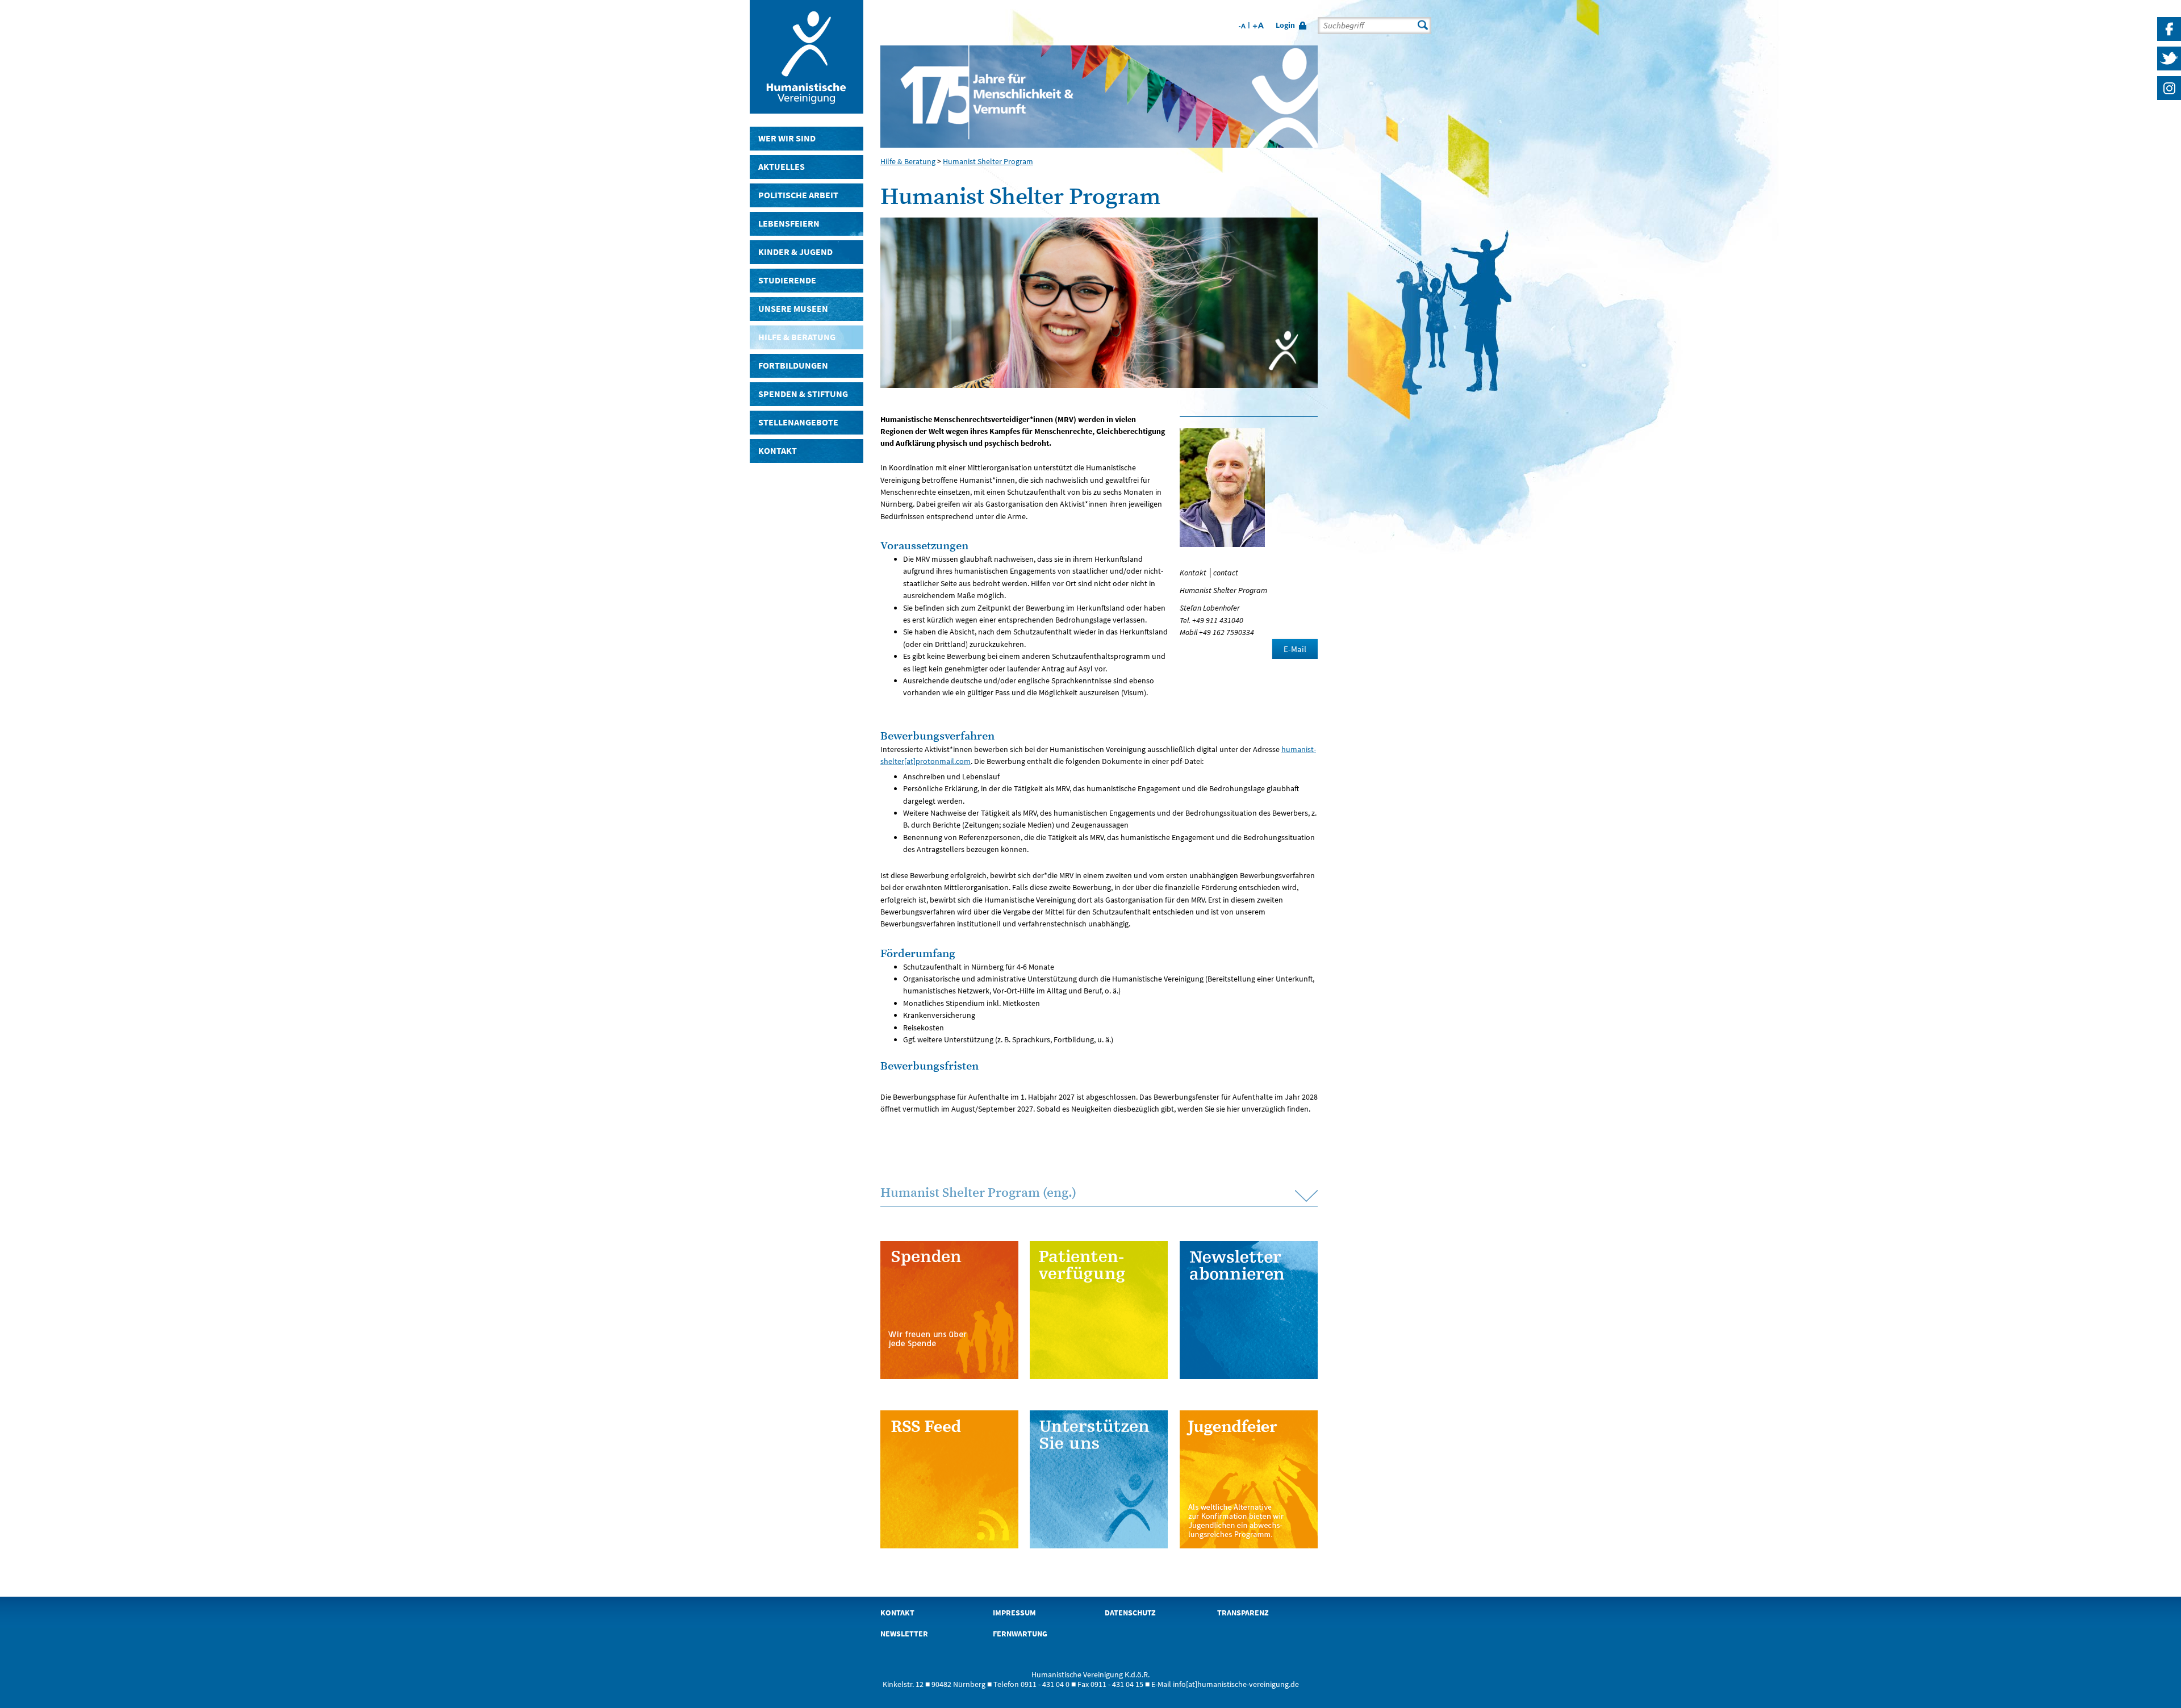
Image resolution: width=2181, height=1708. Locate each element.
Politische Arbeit (798, 195)
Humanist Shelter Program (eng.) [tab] (978, 1193)
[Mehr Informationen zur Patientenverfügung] (1099, 1310)
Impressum (1014, 1613)
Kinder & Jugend (795, 252)
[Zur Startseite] (807, 109)
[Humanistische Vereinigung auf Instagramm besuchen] (2169, 100)
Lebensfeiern (789, 224)
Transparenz (1243, 1613)
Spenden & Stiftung (803, 394)
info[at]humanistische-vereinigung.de (1236, 1684)
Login (1285, 25)
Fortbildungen (793, 366)
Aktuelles (782, 167)
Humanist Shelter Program (988, 161)
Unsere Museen (793, 309)
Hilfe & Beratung (797, 337)
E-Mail (1295, 649)
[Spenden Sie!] (949, 1310)
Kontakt (778, 451)
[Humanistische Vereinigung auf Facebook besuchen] (2169, 41)
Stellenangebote (798, 422)
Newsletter (904, 1634)
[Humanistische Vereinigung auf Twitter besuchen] (2169, 70)
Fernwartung (1020, 1634)
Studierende (787, 280)
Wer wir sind (787, 138)
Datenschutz (1130, 1613)
